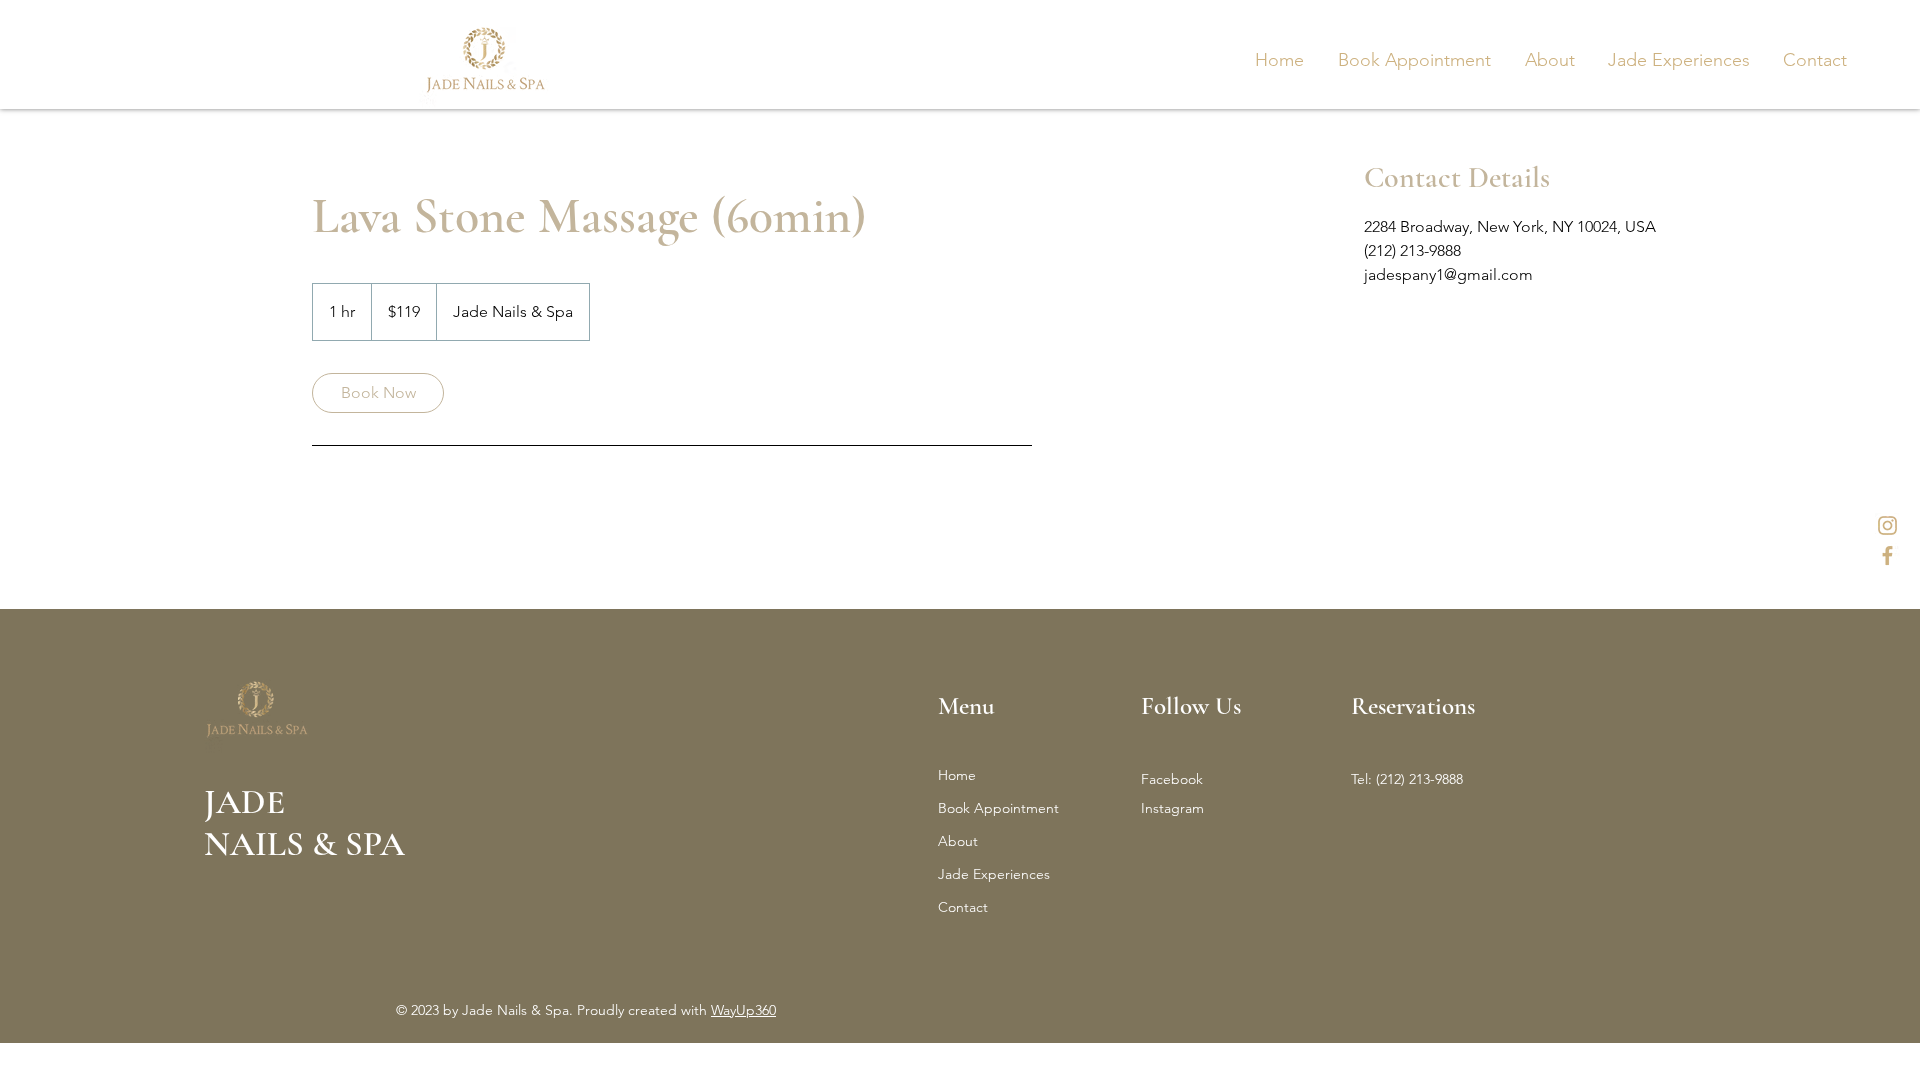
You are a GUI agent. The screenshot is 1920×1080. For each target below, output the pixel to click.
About (958, 841)
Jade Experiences (994, 874)
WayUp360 (743, 1010)
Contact (963, 907)
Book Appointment (998, 808)
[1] (1887, 525)
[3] (1887, 555)
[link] (378, 393)
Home (957, 775)
